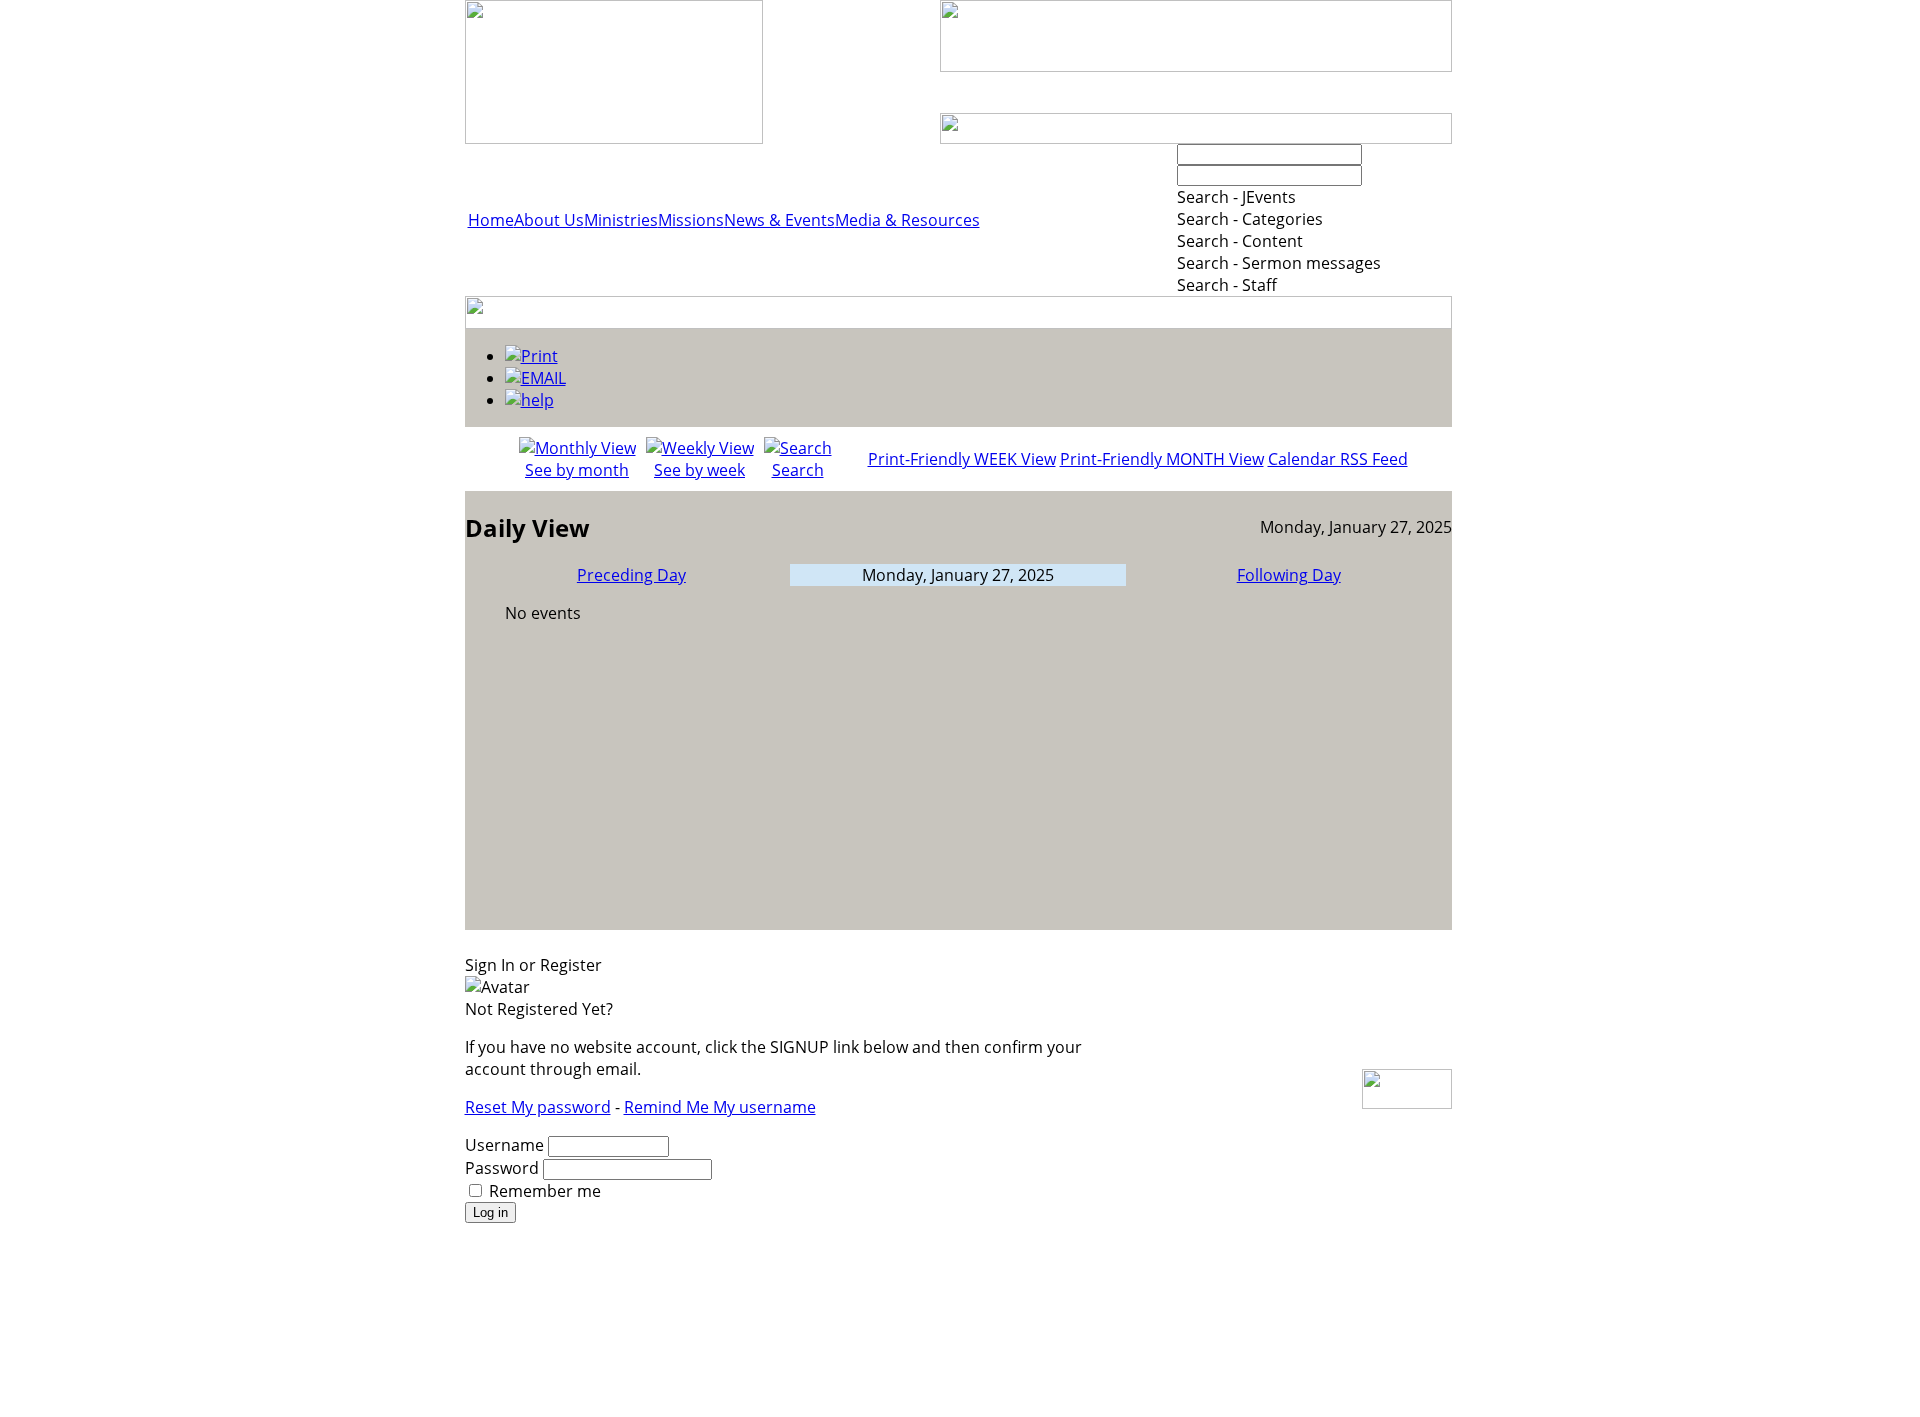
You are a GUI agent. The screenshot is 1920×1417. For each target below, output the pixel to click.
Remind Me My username (720, 1107)
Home (491, 220)
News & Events (779, 220)
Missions (691, 220)
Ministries (621, 220)
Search (798, 470)
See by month (577, 470)
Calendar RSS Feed (1338, 459)
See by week (699, 470)
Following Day (1289, 575)
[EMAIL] (535, 378)
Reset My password (538, 1107)
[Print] (531, 356)
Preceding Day (631, 575)
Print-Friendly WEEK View (962, 459)
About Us (549, 220)
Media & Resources (907, 220)
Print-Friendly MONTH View (1162, 459)
